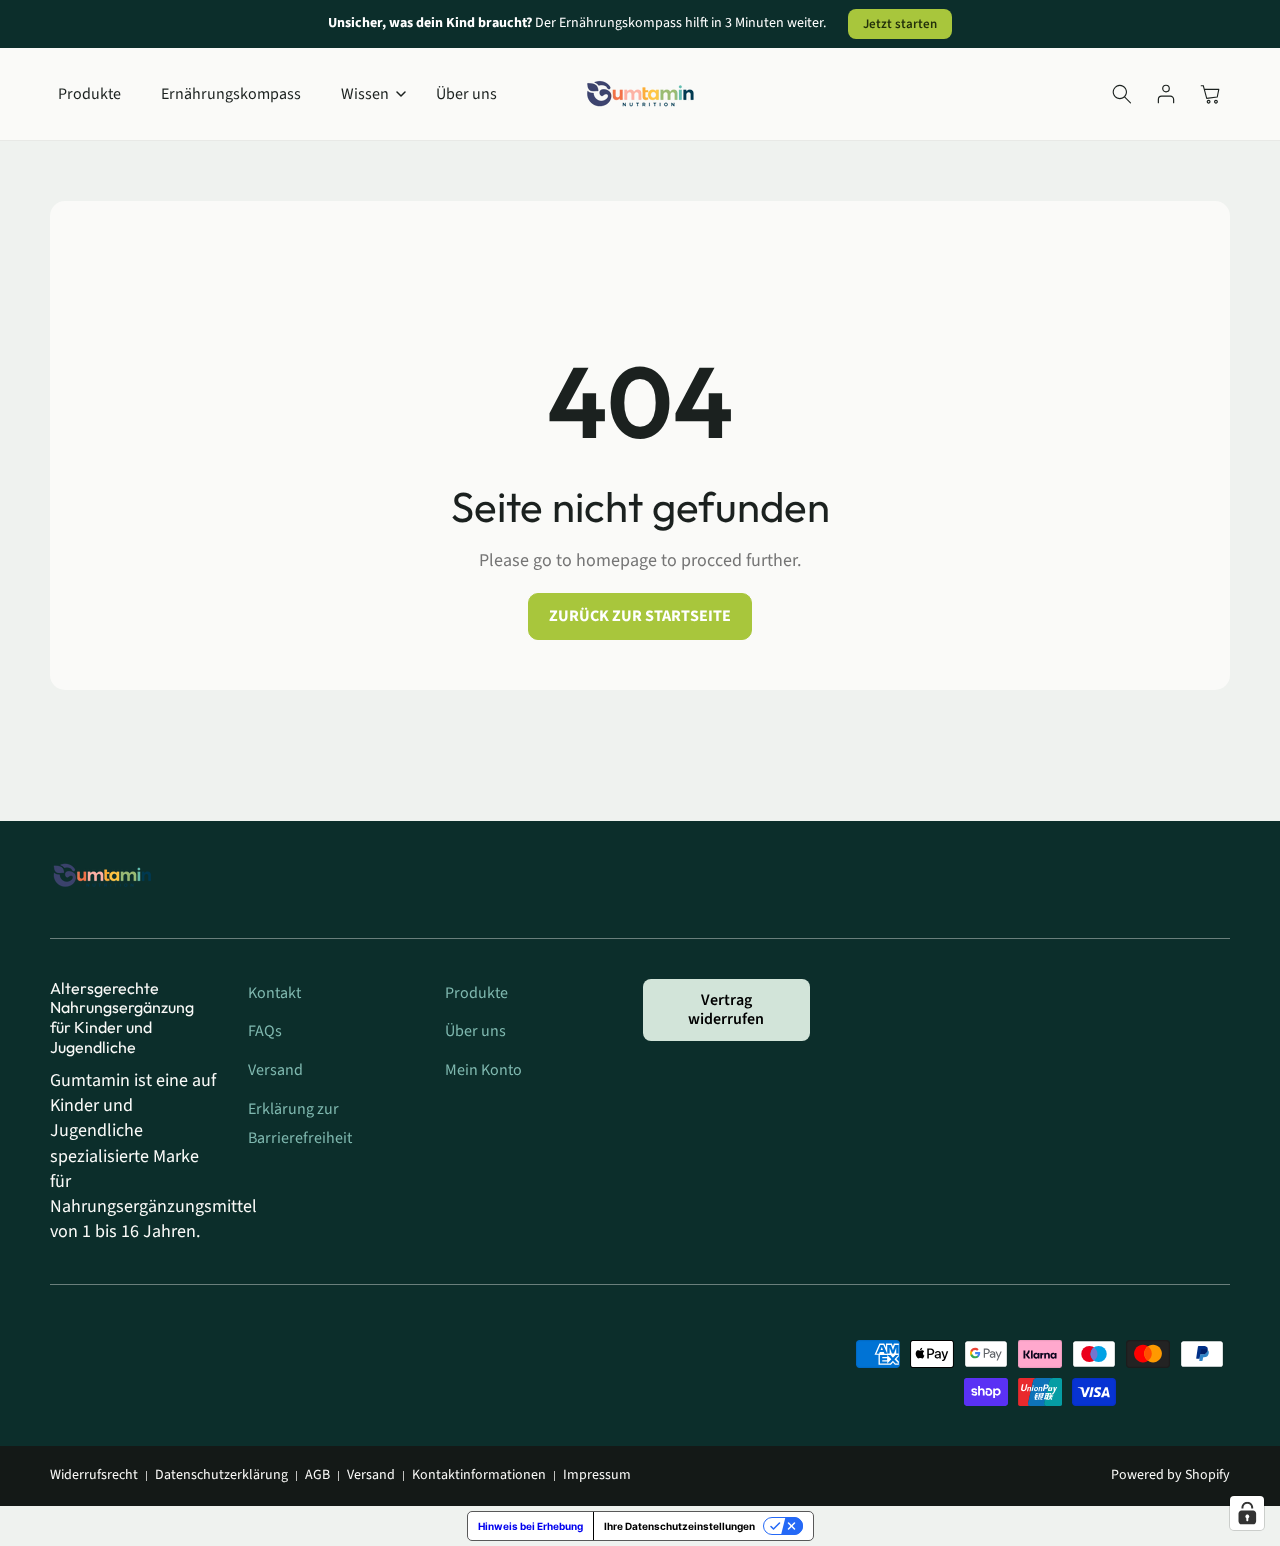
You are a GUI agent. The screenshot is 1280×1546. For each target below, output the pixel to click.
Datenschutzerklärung (221, 1475)
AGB (317, 1475)
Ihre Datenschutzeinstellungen (679, 1526)
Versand (371, 1475)
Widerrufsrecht (94, 1475)
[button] (368, 94)
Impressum (597, 1475)
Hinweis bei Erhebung (530, 1526)
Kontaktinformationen (479, 1475)
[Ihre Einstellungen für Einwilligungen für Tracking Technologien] (1247, 1513)
